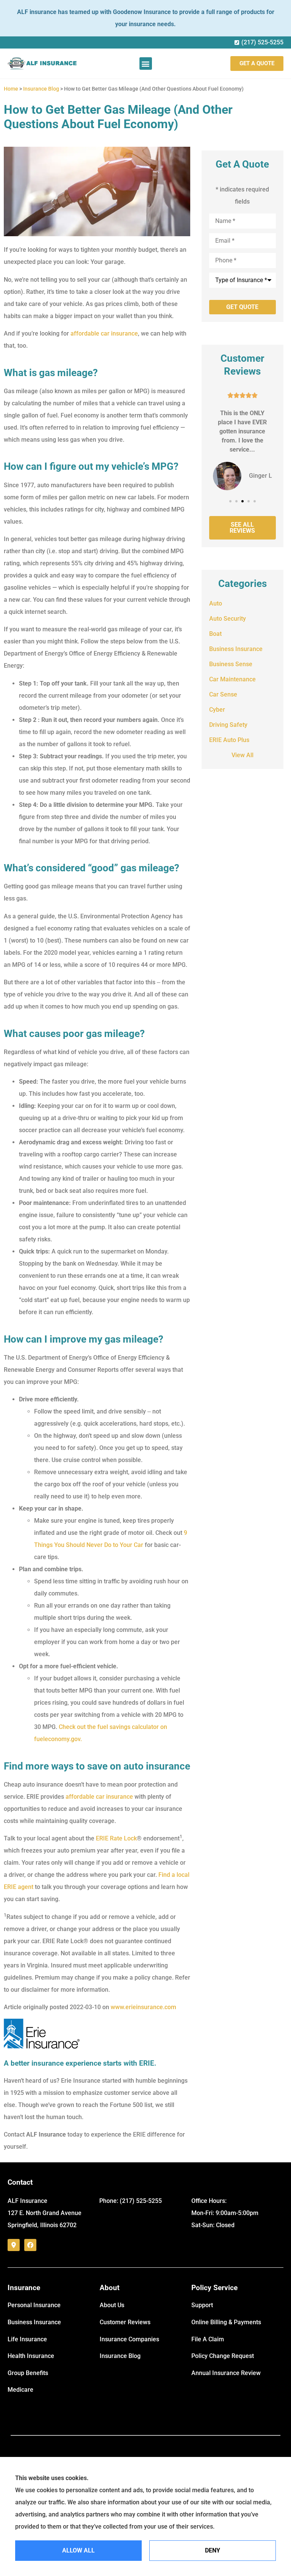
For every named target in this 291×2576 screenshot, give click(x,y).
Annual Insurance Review (226, 2373)
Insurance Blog (41, 89)
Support (202, 2305)
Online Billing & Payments (226, 2322)
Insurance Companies (129, 2339)
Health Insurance (31, 2356)
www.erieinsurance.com (143, 2007)
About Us (112, 2305)
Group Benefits (28, 2373)
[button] (146, 64)
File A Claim (208, 2339)
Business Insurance (34, 2322)
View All (242, 755)
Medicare (20, 2390)
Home (11, 89)
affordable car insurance (104, 333)
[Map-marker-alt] (14, 2245)
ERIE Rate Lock (116, 1838)
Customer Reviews (125, 2322)
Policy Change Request (223, 2356)
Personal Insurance (34, 2305)
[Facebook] (30, 2245)
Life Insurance (27, 2339)
